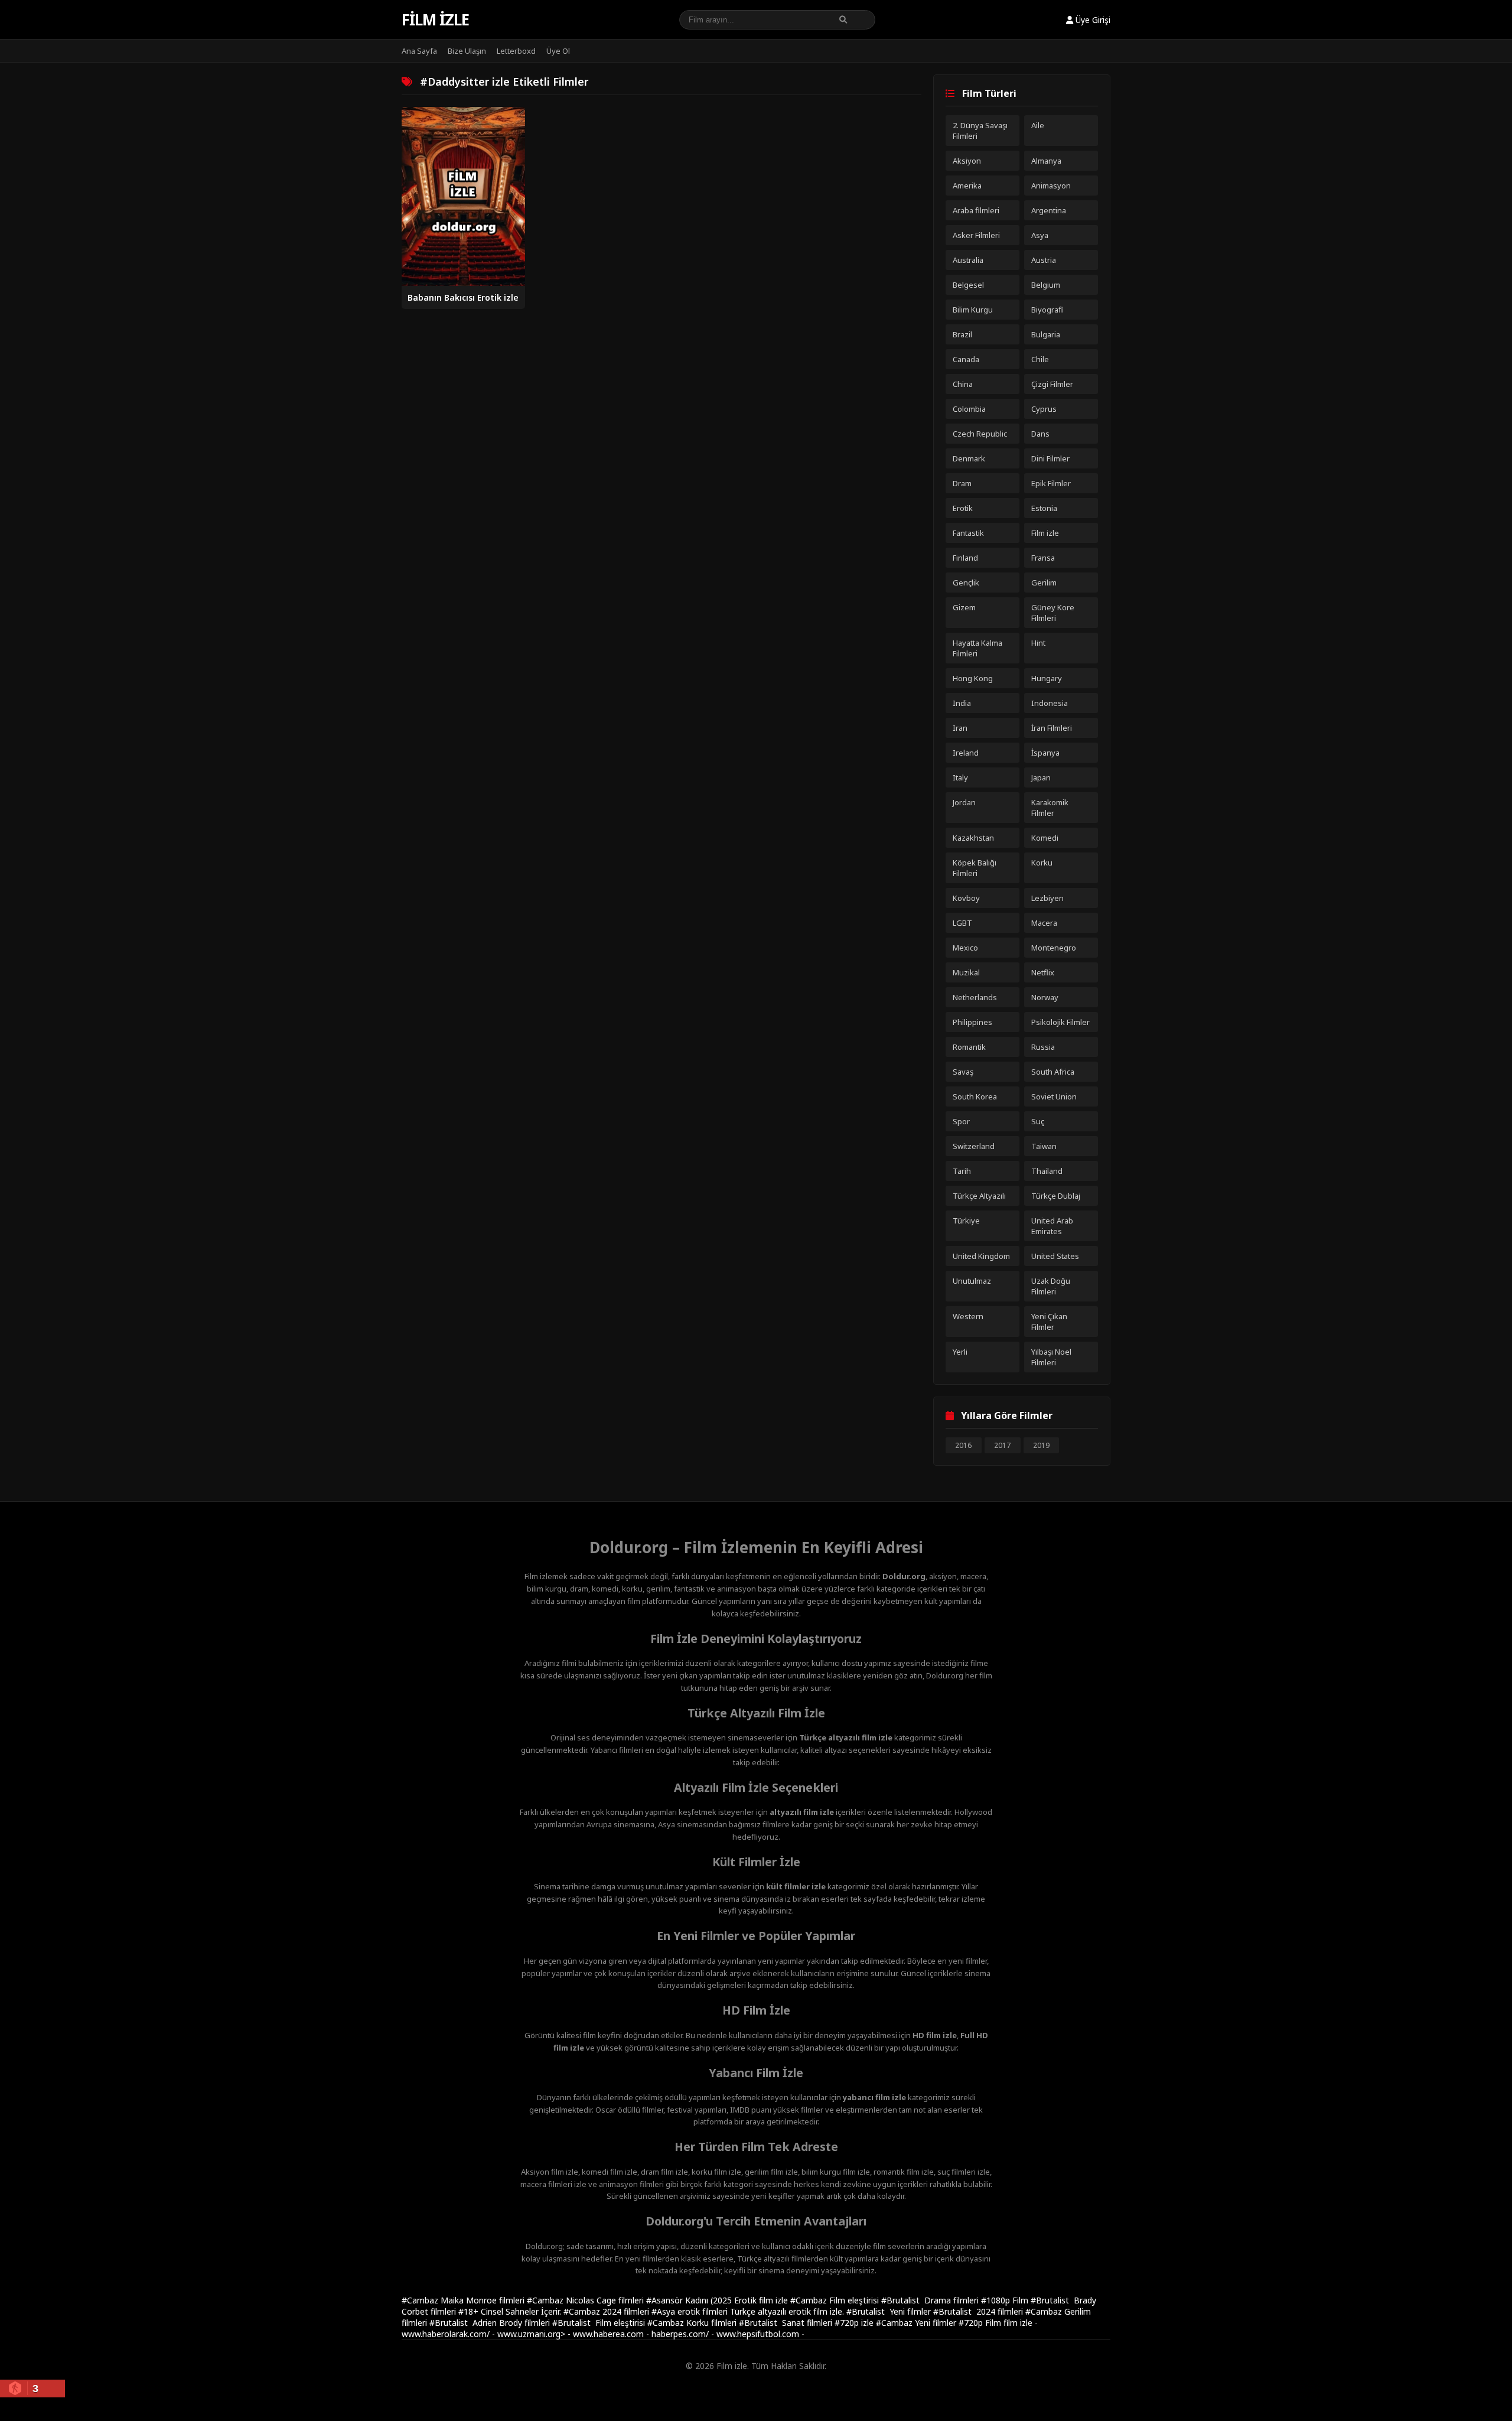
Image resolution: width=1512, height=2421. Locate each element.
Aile (1038, 125)
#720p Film (981, 2323)
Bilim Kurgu (973, 310)
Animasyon (1051, 186)
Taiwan (1044, 1146)
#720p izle (855, 2323)
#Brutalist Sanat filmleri (787, 2323)
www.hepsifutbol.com (758, 2334)
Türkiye (966, 1221)
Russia (1043, 1047)
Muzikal (966, 972)
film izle (1018, 2323)
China (963, 384)
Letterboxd (516, 51)
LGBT (962, 923)
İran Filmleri (1052, 728)
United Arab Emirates (1052, 1226)
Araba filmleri (976, 210)
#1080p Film (1006, 2300)
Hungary (1047, 678)
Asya (1040, 235)
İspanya (1045, 753)
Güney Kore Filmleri (1053, 613)
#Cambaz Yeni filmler (917, 2323)
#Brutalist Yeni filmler (890, 2311)
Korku (1042, 863)
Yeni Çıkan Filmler (1049, 1322)
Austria (1044, 260)
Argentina (1049, 210)
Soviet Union (1054, 1096)
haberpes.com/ (680, 2334)
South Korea (975, 1096)
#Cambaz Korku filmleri (693, 2323)
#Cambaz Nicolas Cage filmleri (586, 2300)
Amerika (967, 186)
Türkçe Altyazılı (979, 1196)
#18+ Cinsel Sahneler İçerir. (511, 2311)
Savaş (963, 1072)
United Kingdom (981, 1256)
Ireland (966, 753)
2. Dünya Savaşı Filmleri (980, 131)
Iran (960, 728)
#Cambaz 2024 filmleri (607, 2311)
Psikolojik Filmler (1060, 1022)
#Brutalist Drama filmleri (931, 2300)
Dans (1040, 434)
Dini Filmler (1050, 458)
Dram (962, 483)
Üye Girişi (1092, 20)
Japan (1041, 777)
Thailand (1047, 1171)
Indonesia (1050, 703)
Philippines (972, 1022)
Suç (1038, 1121)
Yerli (960, 1352)
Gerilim (1044, 583)
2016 (963, 1445)
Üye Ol (558, 51)
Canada (966, 359)
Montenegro (1054, 948)
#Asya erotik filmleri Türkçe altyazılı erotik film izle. (749, 2311)
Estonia (1044, 508)
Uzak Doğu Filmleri (1051, 1286)
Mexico (965, 948)
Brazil (962, 334)
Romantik (969, 1047)
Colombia (969, 409)
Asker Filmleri (976, 235)
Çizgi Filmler (1052, 384)
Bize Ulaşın (467, 51)
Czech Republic (980, 434)
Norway (1045, 997)
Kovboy (966, 898)
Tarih (962, 1171)
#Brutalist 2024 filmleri (979, 2311)
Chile (1040, 359)
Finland (965, 558)
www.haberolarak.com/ (446, 2334)
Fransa (1043, 558)
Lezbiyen (1047, 898)
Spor (961, 1121)
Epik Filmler (1051, 483)
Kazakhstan (973, 838)
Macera (1044, 923)
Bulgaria (1046, 334)
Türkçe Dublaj (1056, 1196)
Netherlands (975, 997)
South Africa (1053, 1072)
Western (968, 1316)
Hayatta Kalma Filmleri (977, 648)
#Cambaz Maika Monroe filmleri (464, 2300)
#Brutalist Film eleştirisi (600, 2323)
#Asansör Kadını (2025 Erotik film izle (718, 2300)
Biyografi (1047, 310)
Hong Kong (973, 678)
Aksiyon (967, 161)
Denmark (969, 458)
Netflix (1043, 972)
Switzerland (974, 1146)
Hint (1038, 643)
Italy (960, 777)
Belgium (1046, 285)
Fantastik (968, 533)
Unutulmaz (972, 1281)
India (962, 703)
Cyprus (1044, 409)
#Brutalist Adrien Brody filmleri (491, 2323)
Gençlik (966, 583)
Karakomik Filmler (1050, 808)
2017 (1002, 1445)
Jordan (964, 802)
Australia (968, 260)
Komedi (1045, 838)
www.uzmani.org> (531, 2334)
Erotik (963, 508)
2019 (1041, 1445)
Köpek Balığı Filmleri (975, 868)
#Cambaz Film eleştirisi (836, 2300)
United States (1055, 1256)
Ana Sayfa (419, 51)
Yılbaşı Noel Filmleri (1051, 1357)
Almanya (1046, 161)
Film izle (435, 19)
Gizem (964, 607)
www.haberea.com (608, 2334)
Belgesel (968, 285)
